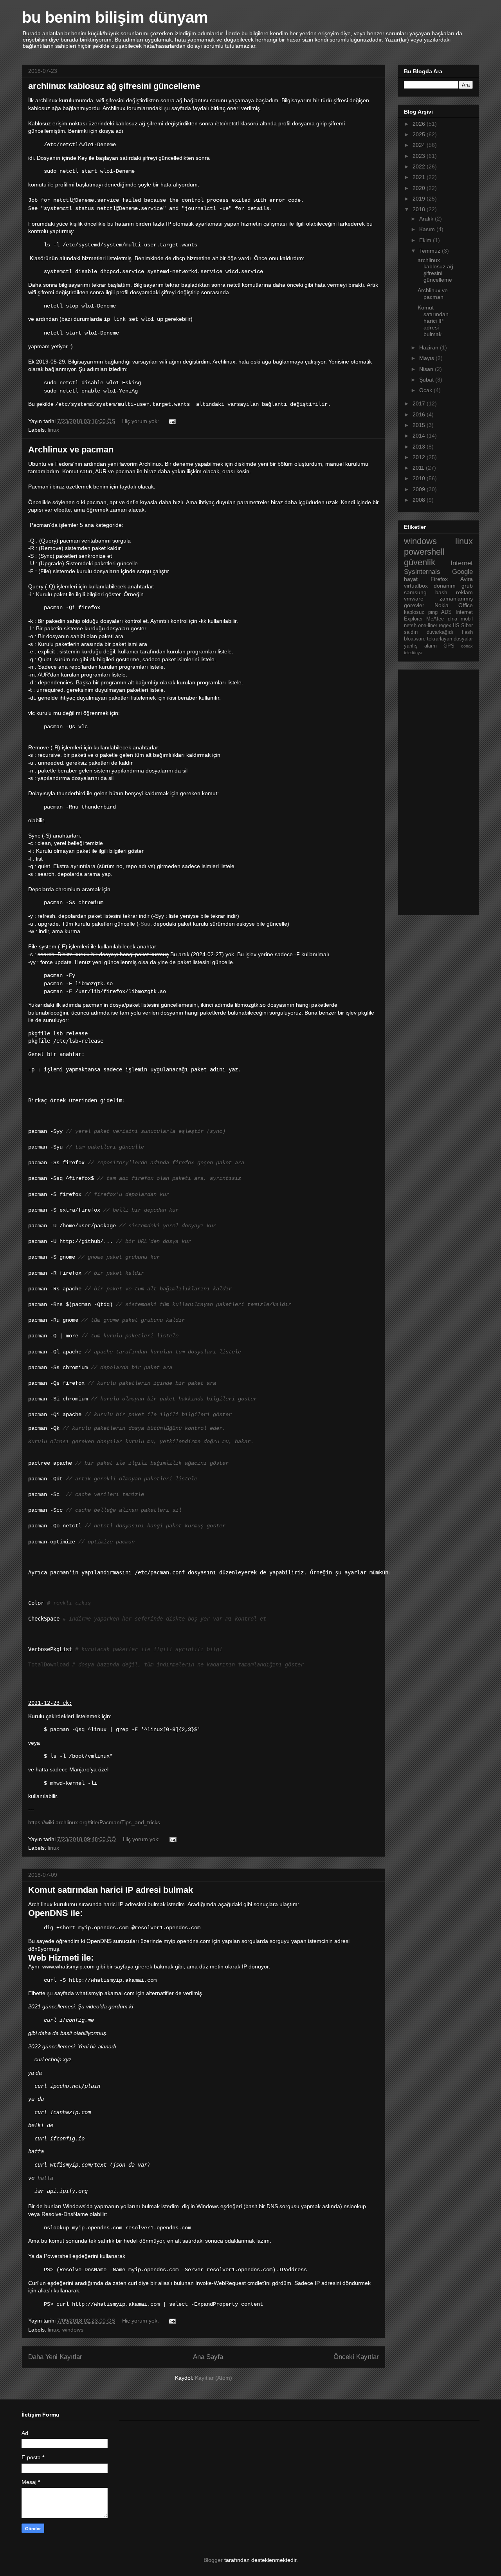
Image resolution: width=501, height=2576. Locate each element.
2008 (420, 500)
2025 (420, 134)
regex (445, 626)
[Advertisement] (435, 790)
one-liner (428, 626)
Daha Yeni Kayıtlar (55, 2357)
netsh (410, 626)
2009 (420, 489)
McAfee (435, 619)
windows (73, 2330)
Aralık (427, 219)
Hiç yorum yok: (141, 421)
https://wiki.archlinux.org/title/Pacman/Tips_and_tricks (94, 1822)
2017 (420, 403)
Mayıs (427, 358)
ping (433, 612)
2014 (420, 436)
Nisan (427, 369)
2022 (420, 166)
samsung (415, 592)
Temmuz (431, 251)
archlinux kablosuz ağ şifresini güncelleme (114, 86)
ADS (446, 612)
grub (467, 586)
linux (53, 430)
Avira (467, 579)
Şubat (427, 380)
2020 (420, 188)
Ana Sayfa (208, 2357)
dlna (452, 619)
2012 (420, 457)
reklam (464, 592)
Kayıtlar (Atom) (214, 2378)
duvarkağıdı (440, 632)
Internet (462, 563)
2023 (420, 156)
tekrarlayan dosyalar (450, 639)
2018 (420, 209)
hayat (411, 579)
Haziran (430, 347)
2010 (420, 478)
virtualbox (416, 586)
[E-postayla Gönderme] (172, 421)
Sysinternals (422, 572)
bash (441, 592)
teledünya (413, 653)
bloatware (415, 639)
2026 (420, 124)
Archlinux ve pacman (71, 450)
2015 (420, 425)
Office (466, 605)
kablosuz (414, 612)
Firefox (439, 579)
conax (467, 646)
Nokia (442, 605)
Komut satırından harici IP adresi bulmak (111, 1890)
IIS (456, 626)
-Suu (144, 924)
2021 (420, 177)
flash (467, 632)
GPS (449, 646)
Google (462, 572)
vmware (414, 599)
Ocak (426, 390)
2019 (420, 199)
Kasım (428, 229)
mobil (467, 619)
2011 (419, 468)
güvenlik (420, 562)
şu (167, 108)
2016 (420, 414)
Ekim (426, 240)
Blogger (213, 2560)
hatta (45, 2178)
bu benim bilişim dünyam (115, 17)
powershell (424, 552)
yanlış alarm (420, 646)
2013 (420, 447)
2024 (420, 145)
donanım (445, 586)
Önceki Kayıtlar (356, 2357)
